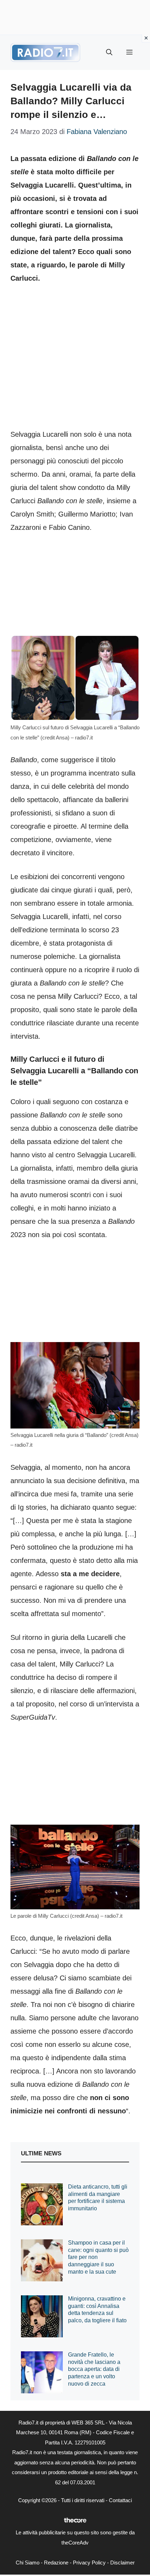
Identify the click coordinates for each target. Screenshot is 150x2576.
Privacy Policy (89, 2563)
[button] (109, 52)
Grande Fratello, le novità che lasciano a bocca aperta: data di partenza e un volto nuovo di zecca (94, 2369)
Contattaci (120, 2500)
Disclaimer (122, 2563)
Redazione (56, 2563)
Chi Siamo (28, 2563)
